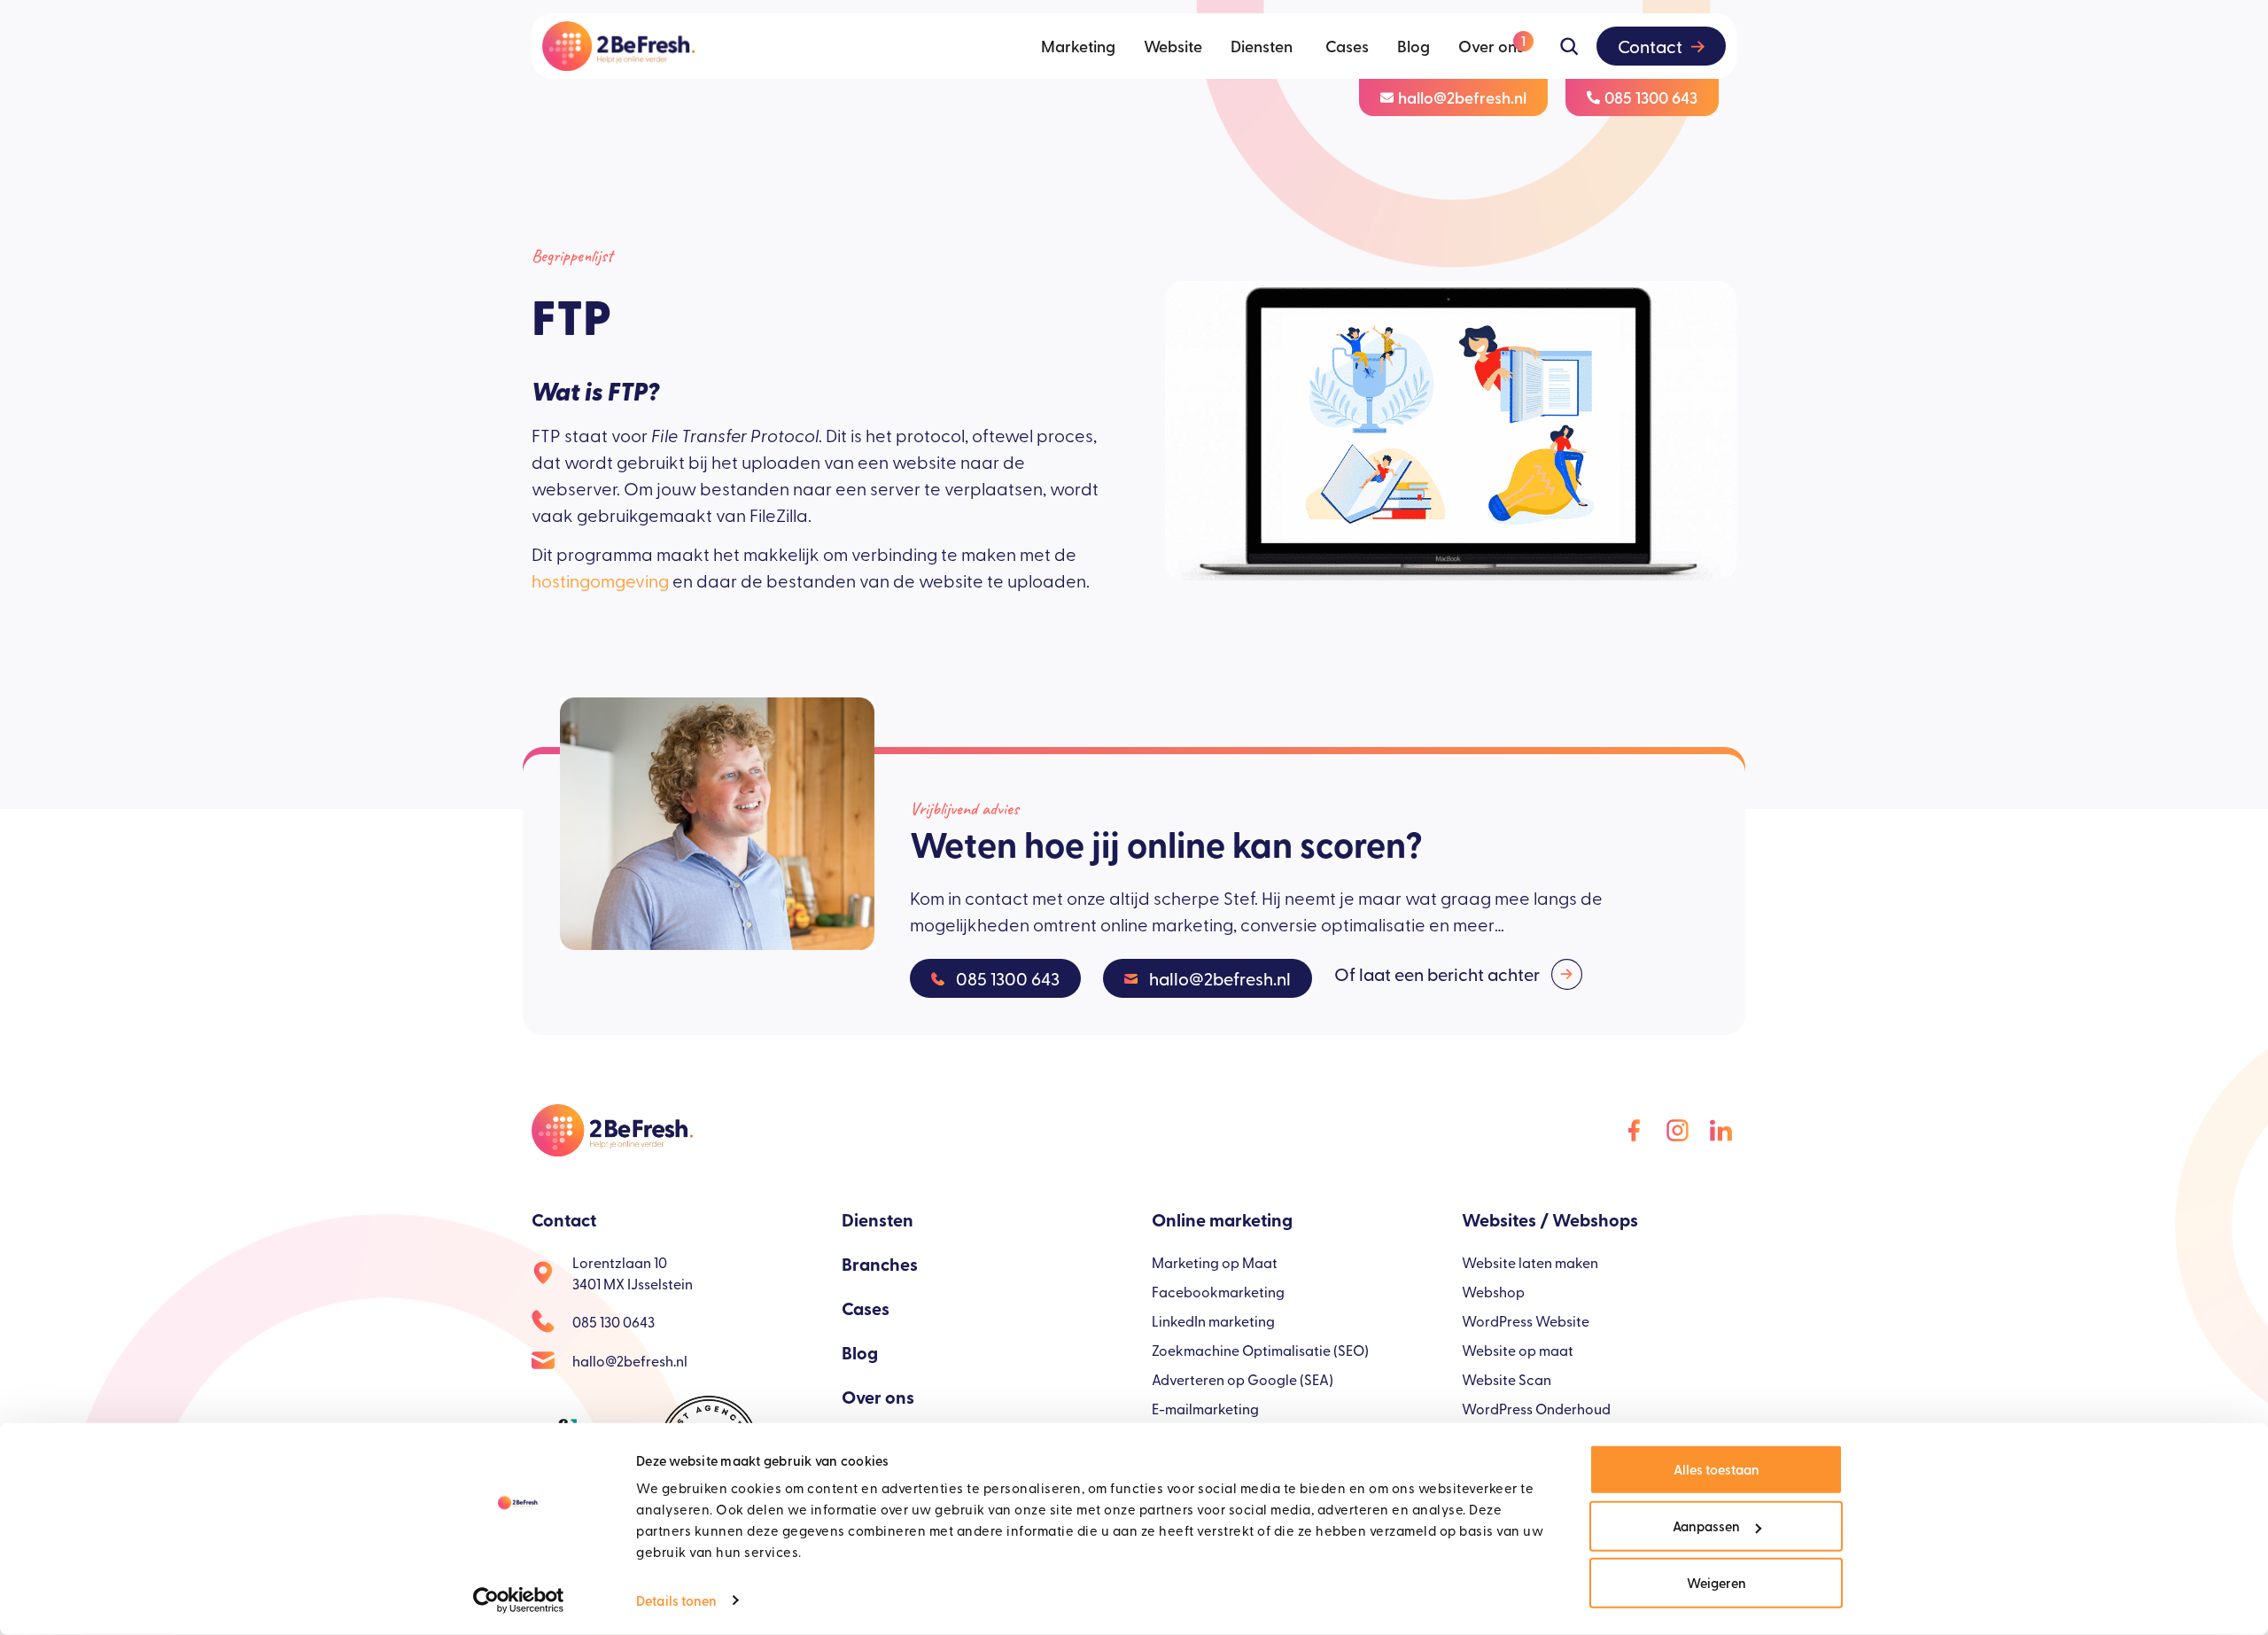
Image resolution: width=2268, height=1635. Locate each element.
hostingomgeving (600, 580)
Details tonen (676, 1600)
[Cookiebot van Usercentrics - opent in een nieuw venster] (519, 1600)
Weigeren (1717, 1582)
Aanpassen (1706, 1526)
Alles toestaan (1717, 1469)
